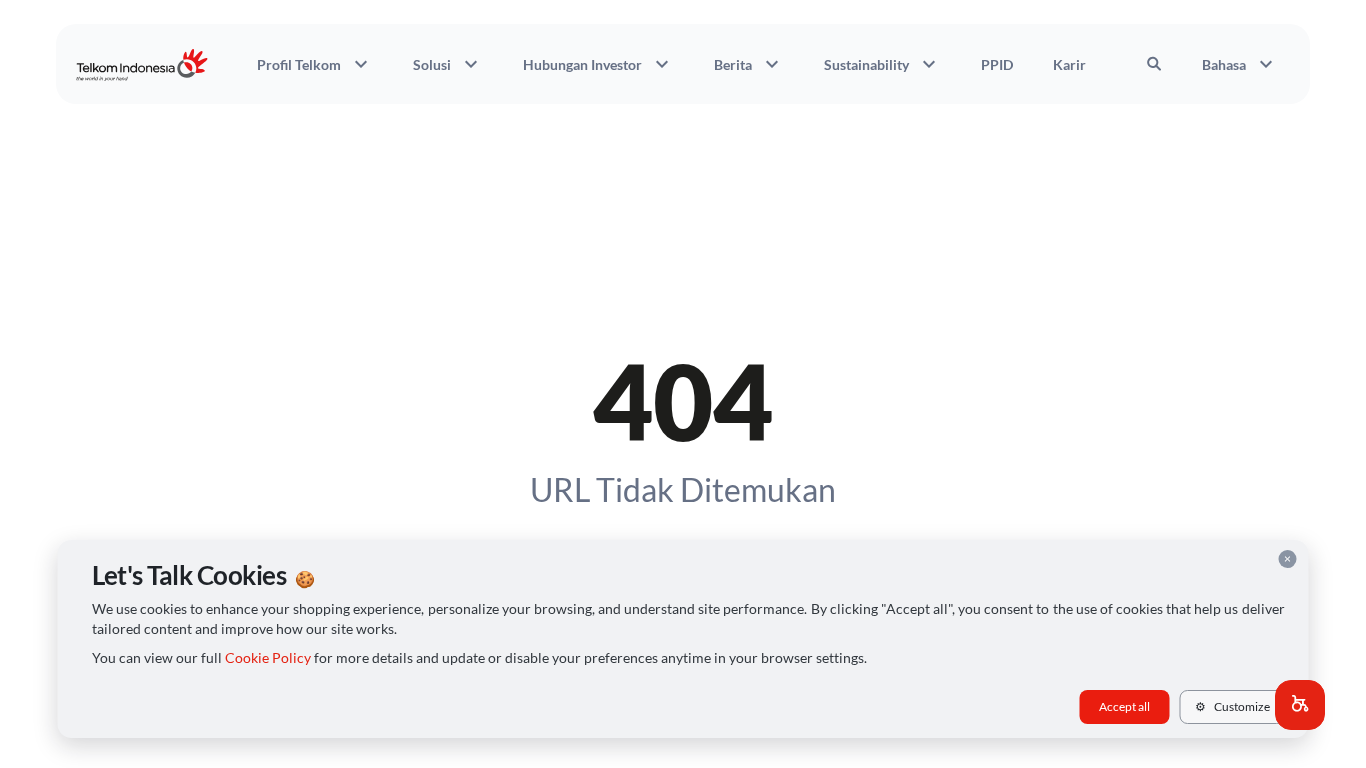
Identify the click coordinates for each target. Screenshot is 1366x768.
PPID (997, 64)
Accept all (1124, 706)
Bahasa (1240, 64)
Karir (1069, 64)
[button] (1300, 705)
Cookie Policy (268, 658)
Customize (1232, 706)
